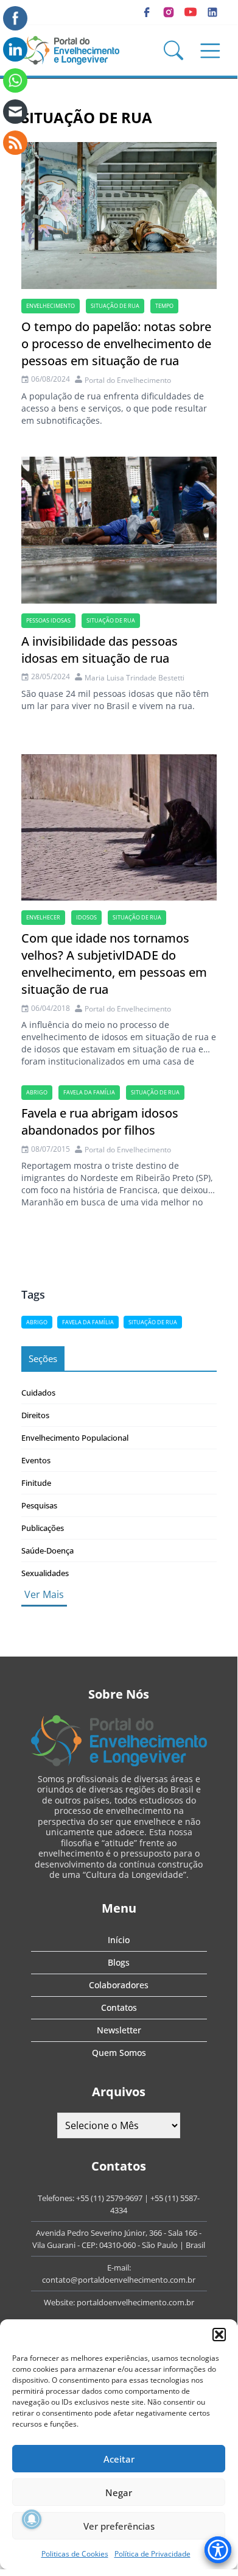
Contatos (119, 2007)
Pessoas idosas (48, 620)
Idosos (86, 917)
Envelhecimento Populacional (75, 1438)
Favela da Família (89, 1092)
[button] (219, 2335)
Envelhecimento (51, 306)
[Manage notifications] (32, 2519)
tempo (164, 306)
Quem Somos (119, 2053)
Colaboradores (119, 1985)
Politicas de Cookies (75, 2554)
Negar (119, 2492)
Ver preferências (119, 2526)
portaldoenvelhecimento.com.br (135, 2302)
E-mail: (119, 2267)
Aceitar (119, 2459)
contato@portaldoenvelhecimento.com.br (119, 2280)
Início (119, 1940)
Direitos (35, 1415)
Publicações (43, 1528)
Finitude (36, 1483)
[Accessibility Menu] (218, 2550)
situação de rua (115, 306)
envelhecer (43, 917)
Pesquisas (39, 1505)
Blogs (119, 1962)
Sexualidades (45, 1573)
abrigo (37, 1092)
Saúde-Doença (47, 1550)
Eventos (36, 1460)
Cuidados (38, 1393)
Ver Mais (44, 1594)
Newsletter (119, 2030)
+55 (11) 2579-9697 (109, 2198)
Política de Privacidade (152, 2554)
